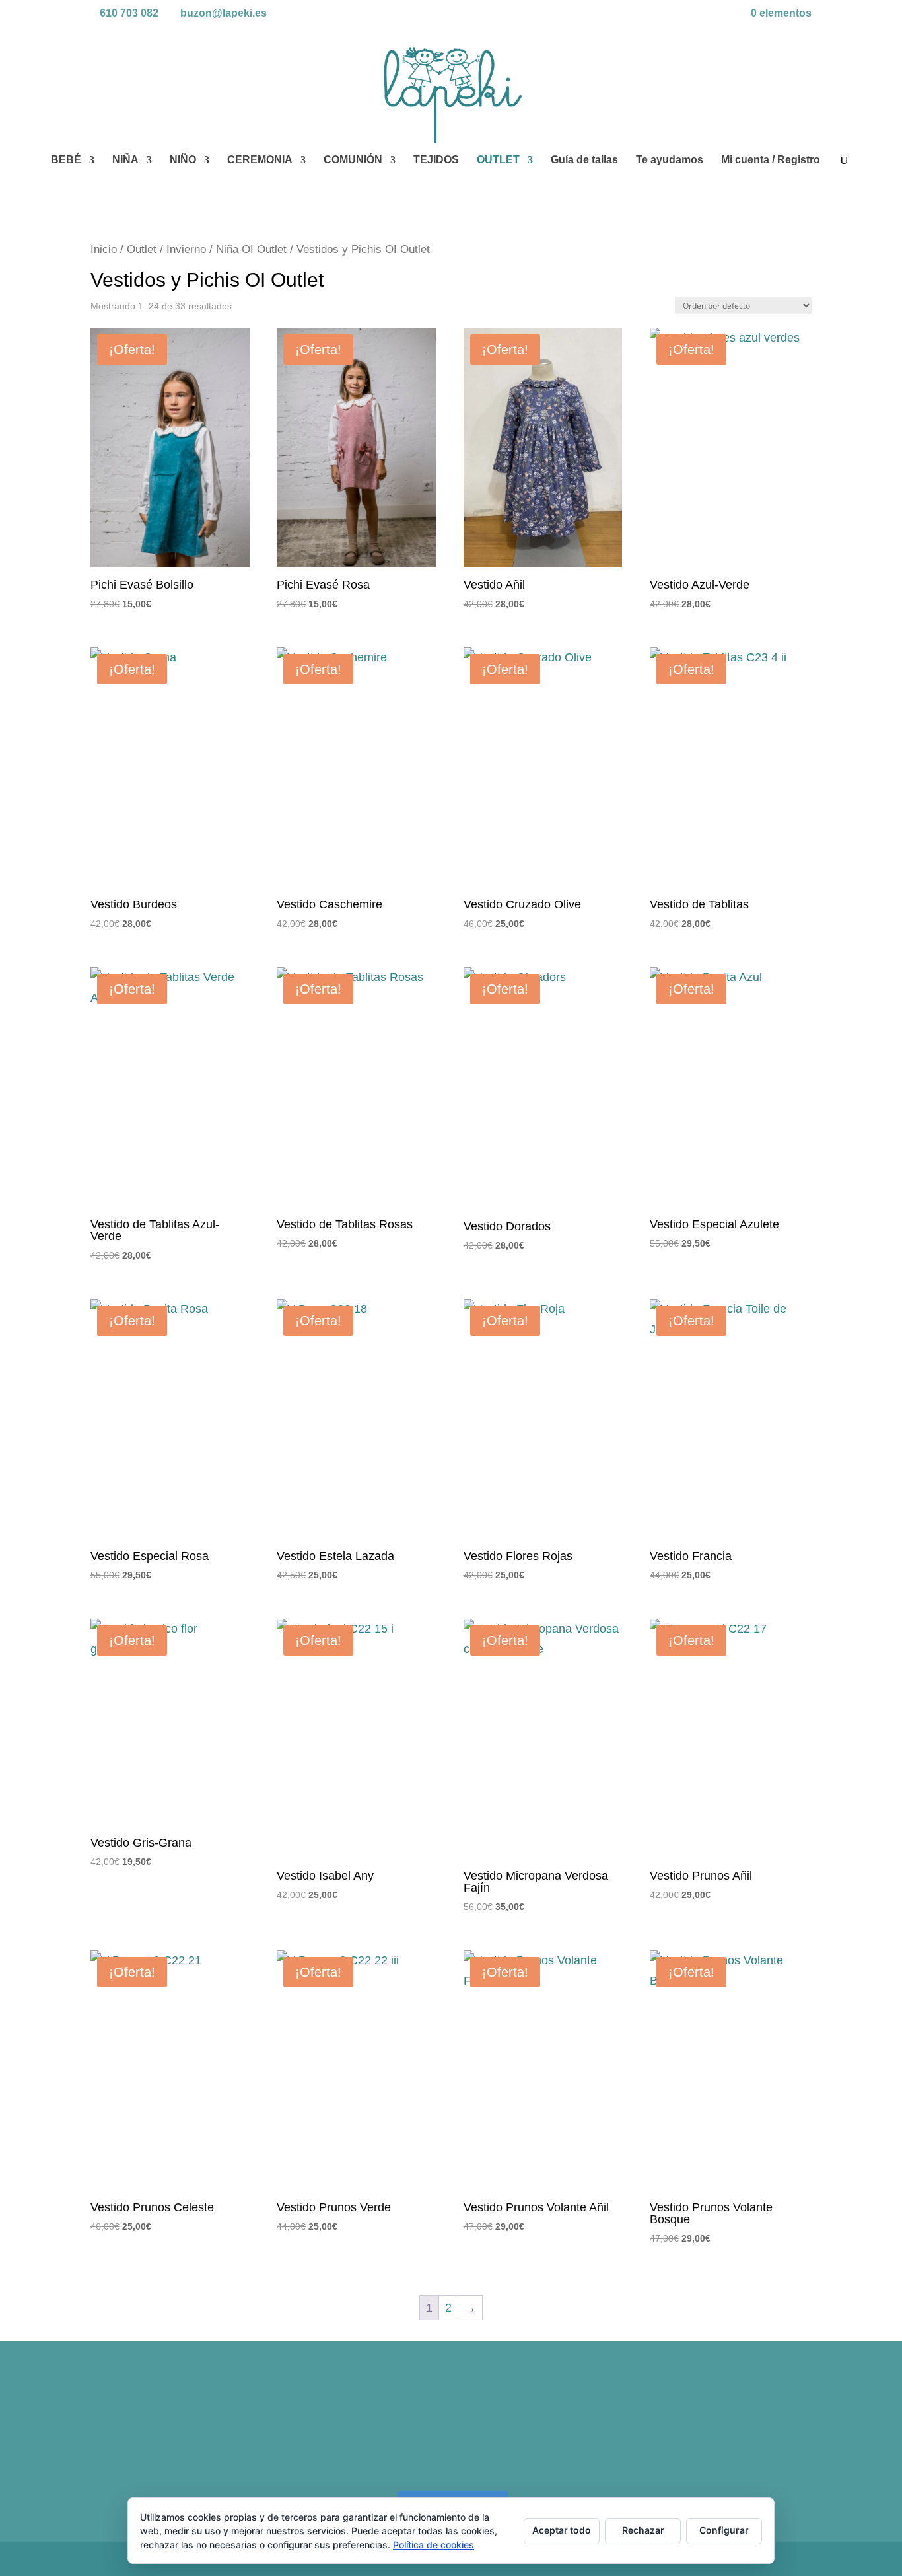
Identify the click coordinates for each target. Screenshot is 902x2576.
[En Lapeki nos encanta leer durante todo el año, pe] (360, 2431)
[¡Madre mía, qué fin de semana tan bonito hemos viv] (724, 2431)
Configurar (724, 2530)
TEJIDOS (436, 160)
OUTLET (498, 160)
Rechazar (643, 2530)
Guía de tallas (584, 160)
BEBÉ (66, 160)
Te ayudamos (670, 160)
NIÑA (125, 160)
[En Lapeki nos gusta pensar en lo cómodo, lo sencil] (178, 2431)
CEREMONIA (260, 160)
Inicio (104, 249)
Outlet (142, 249)
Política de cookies (434, 2545)
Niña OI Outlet (251, 249)
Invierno (186, 249)
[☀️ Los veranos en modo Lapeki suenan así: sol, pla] (542, 2431)
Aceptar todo (562, 2530)
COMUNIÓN (353, 160)
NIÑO (183, 160)
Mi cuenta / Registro (771, 160)
